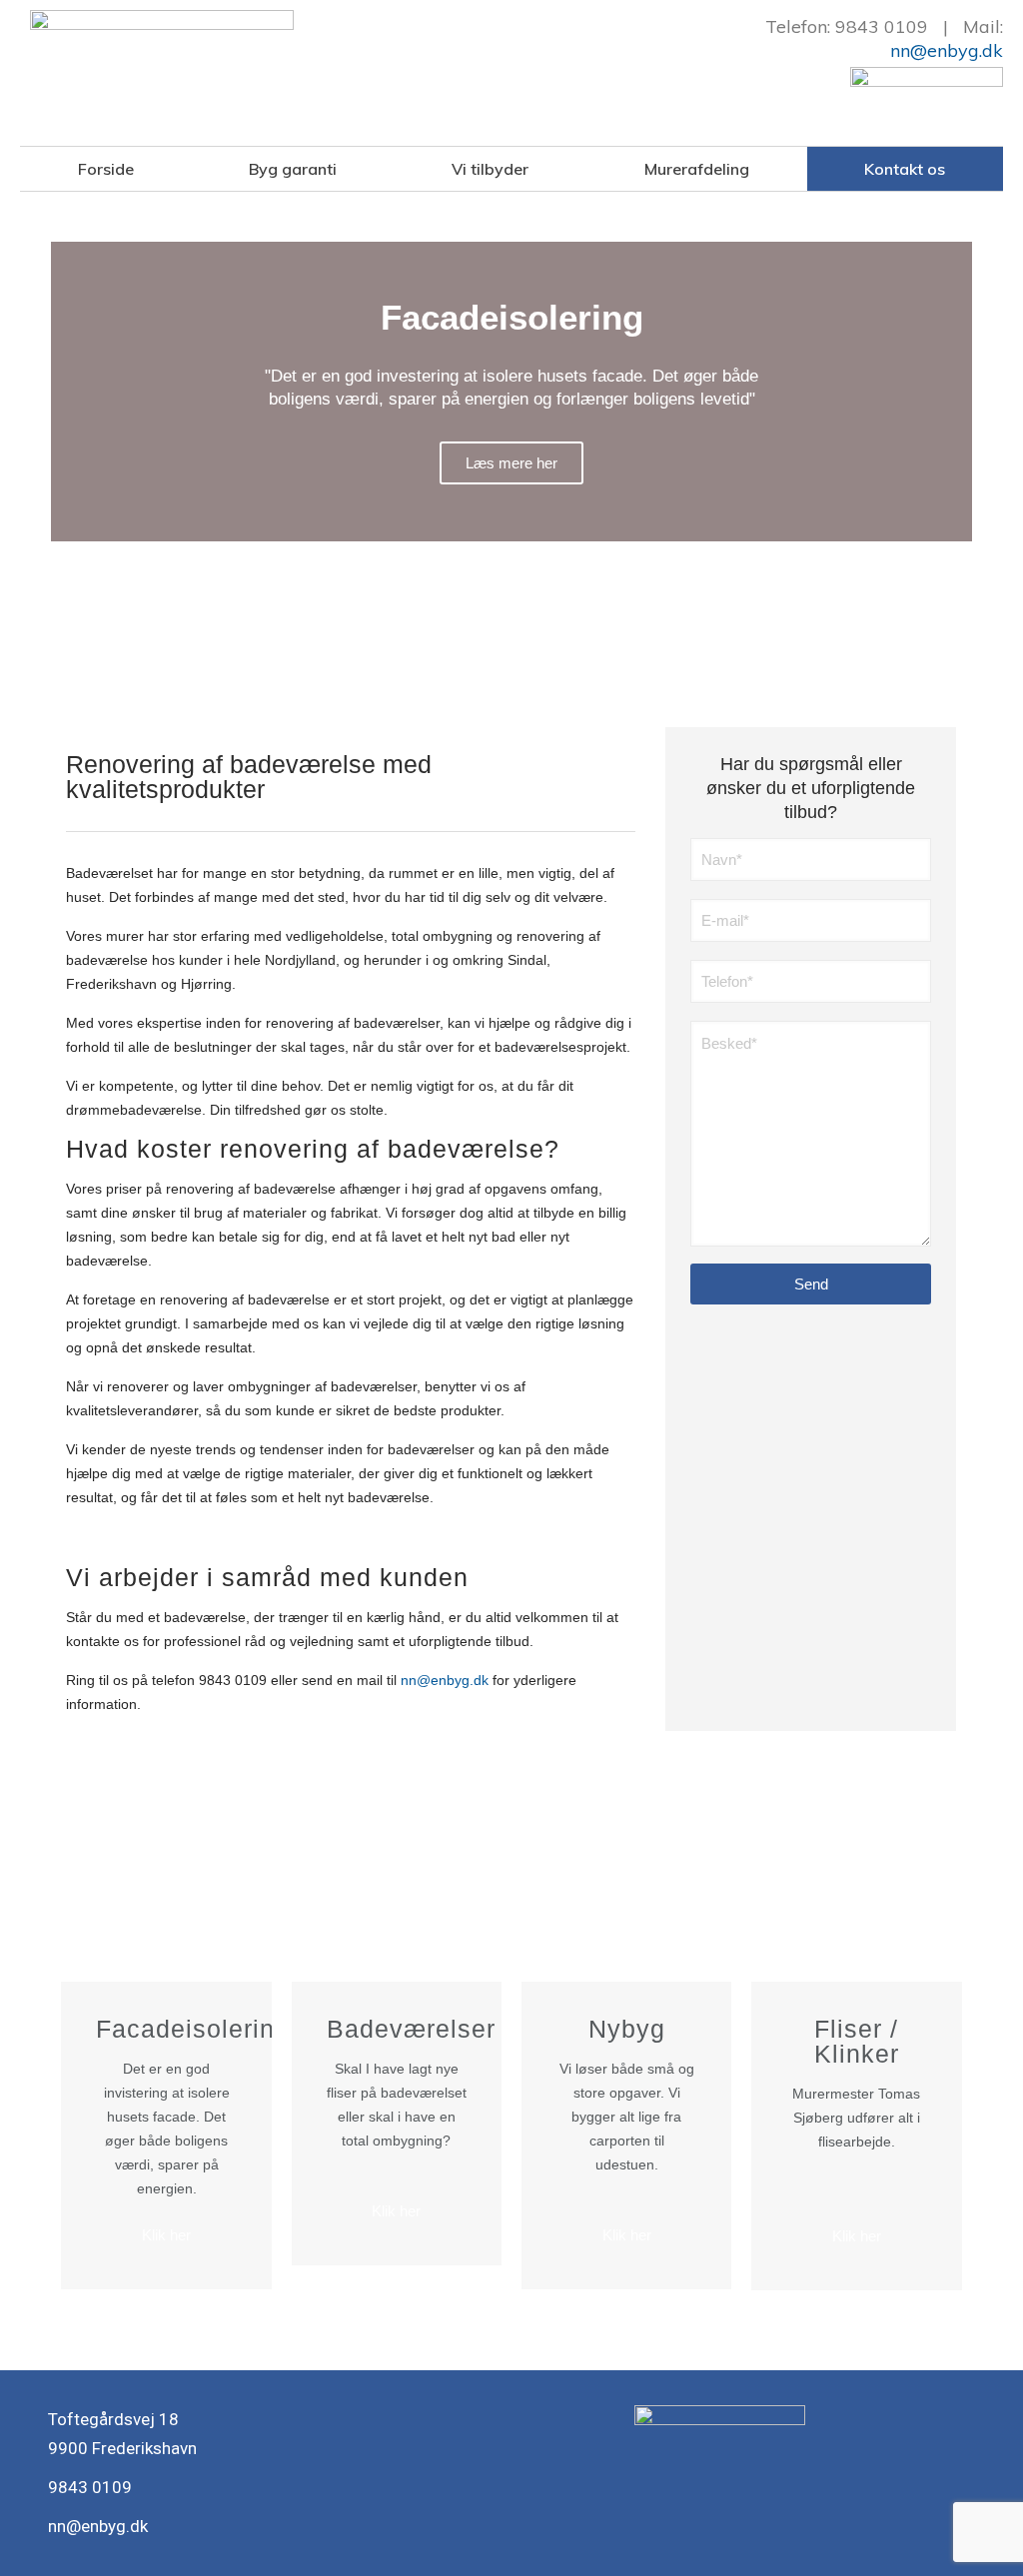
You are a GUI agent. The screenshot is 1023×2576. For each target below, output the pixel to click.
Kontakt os (905, 169)
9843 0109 (882, 26)
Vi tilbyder (490, 169)
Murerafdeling (697, 169)
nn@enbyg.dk (947, 50)
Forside (106, 169)
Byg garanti (293, 169)
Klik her (166, 2235)
